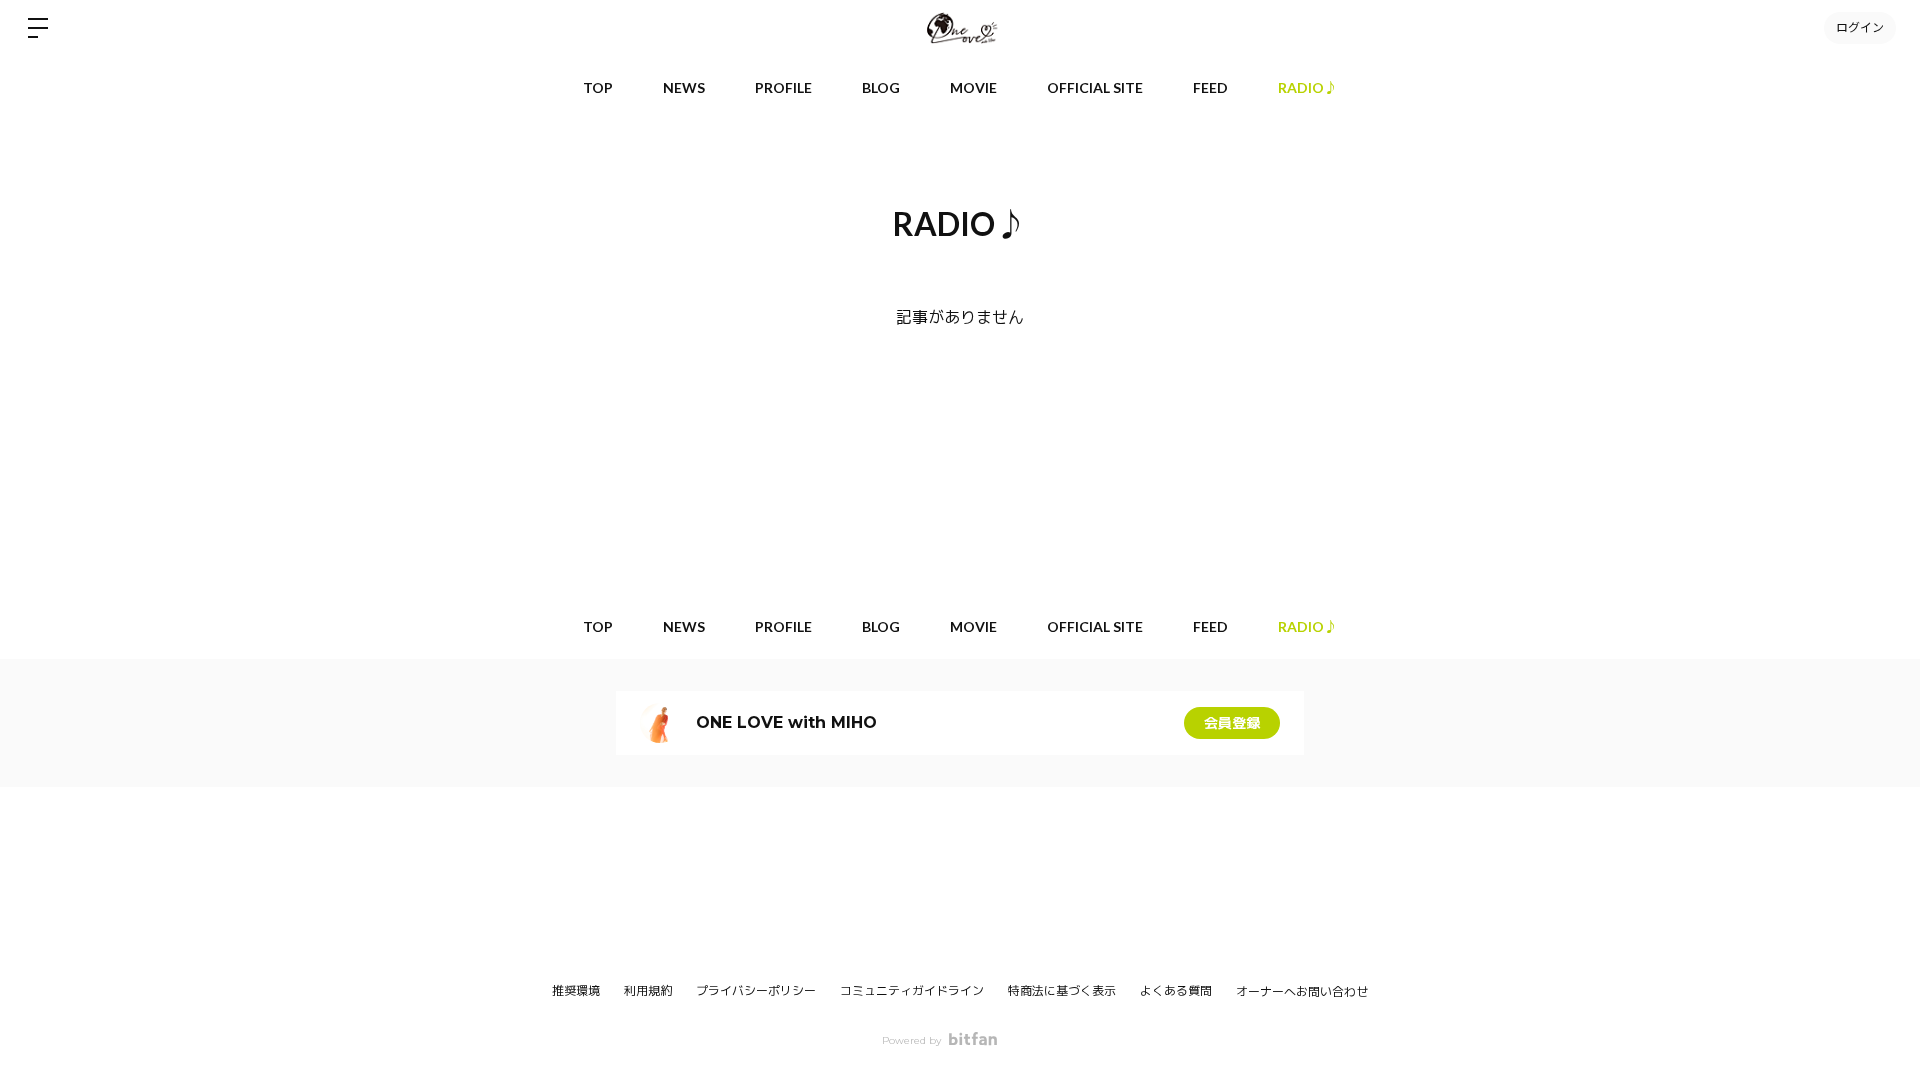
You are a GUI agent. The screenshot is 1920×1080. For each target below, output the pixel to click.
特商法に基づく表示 (1062, 990)
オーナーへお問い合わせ (1302, 992)
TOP (598, 87)
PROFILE (783, 87)
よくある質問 (1176, 990)
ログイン (1860, 27)
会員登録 (1232, 723)
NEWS (684, 87)
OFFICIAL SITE (1095, 87)
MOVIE (973, 87)
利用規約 (648, 990)
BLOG (881, 87)
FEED (1210, 87)
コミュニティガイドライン (912, 990)
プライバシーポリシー (756, 990)
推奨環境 (576, 990)
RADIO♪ (1308, 87)
